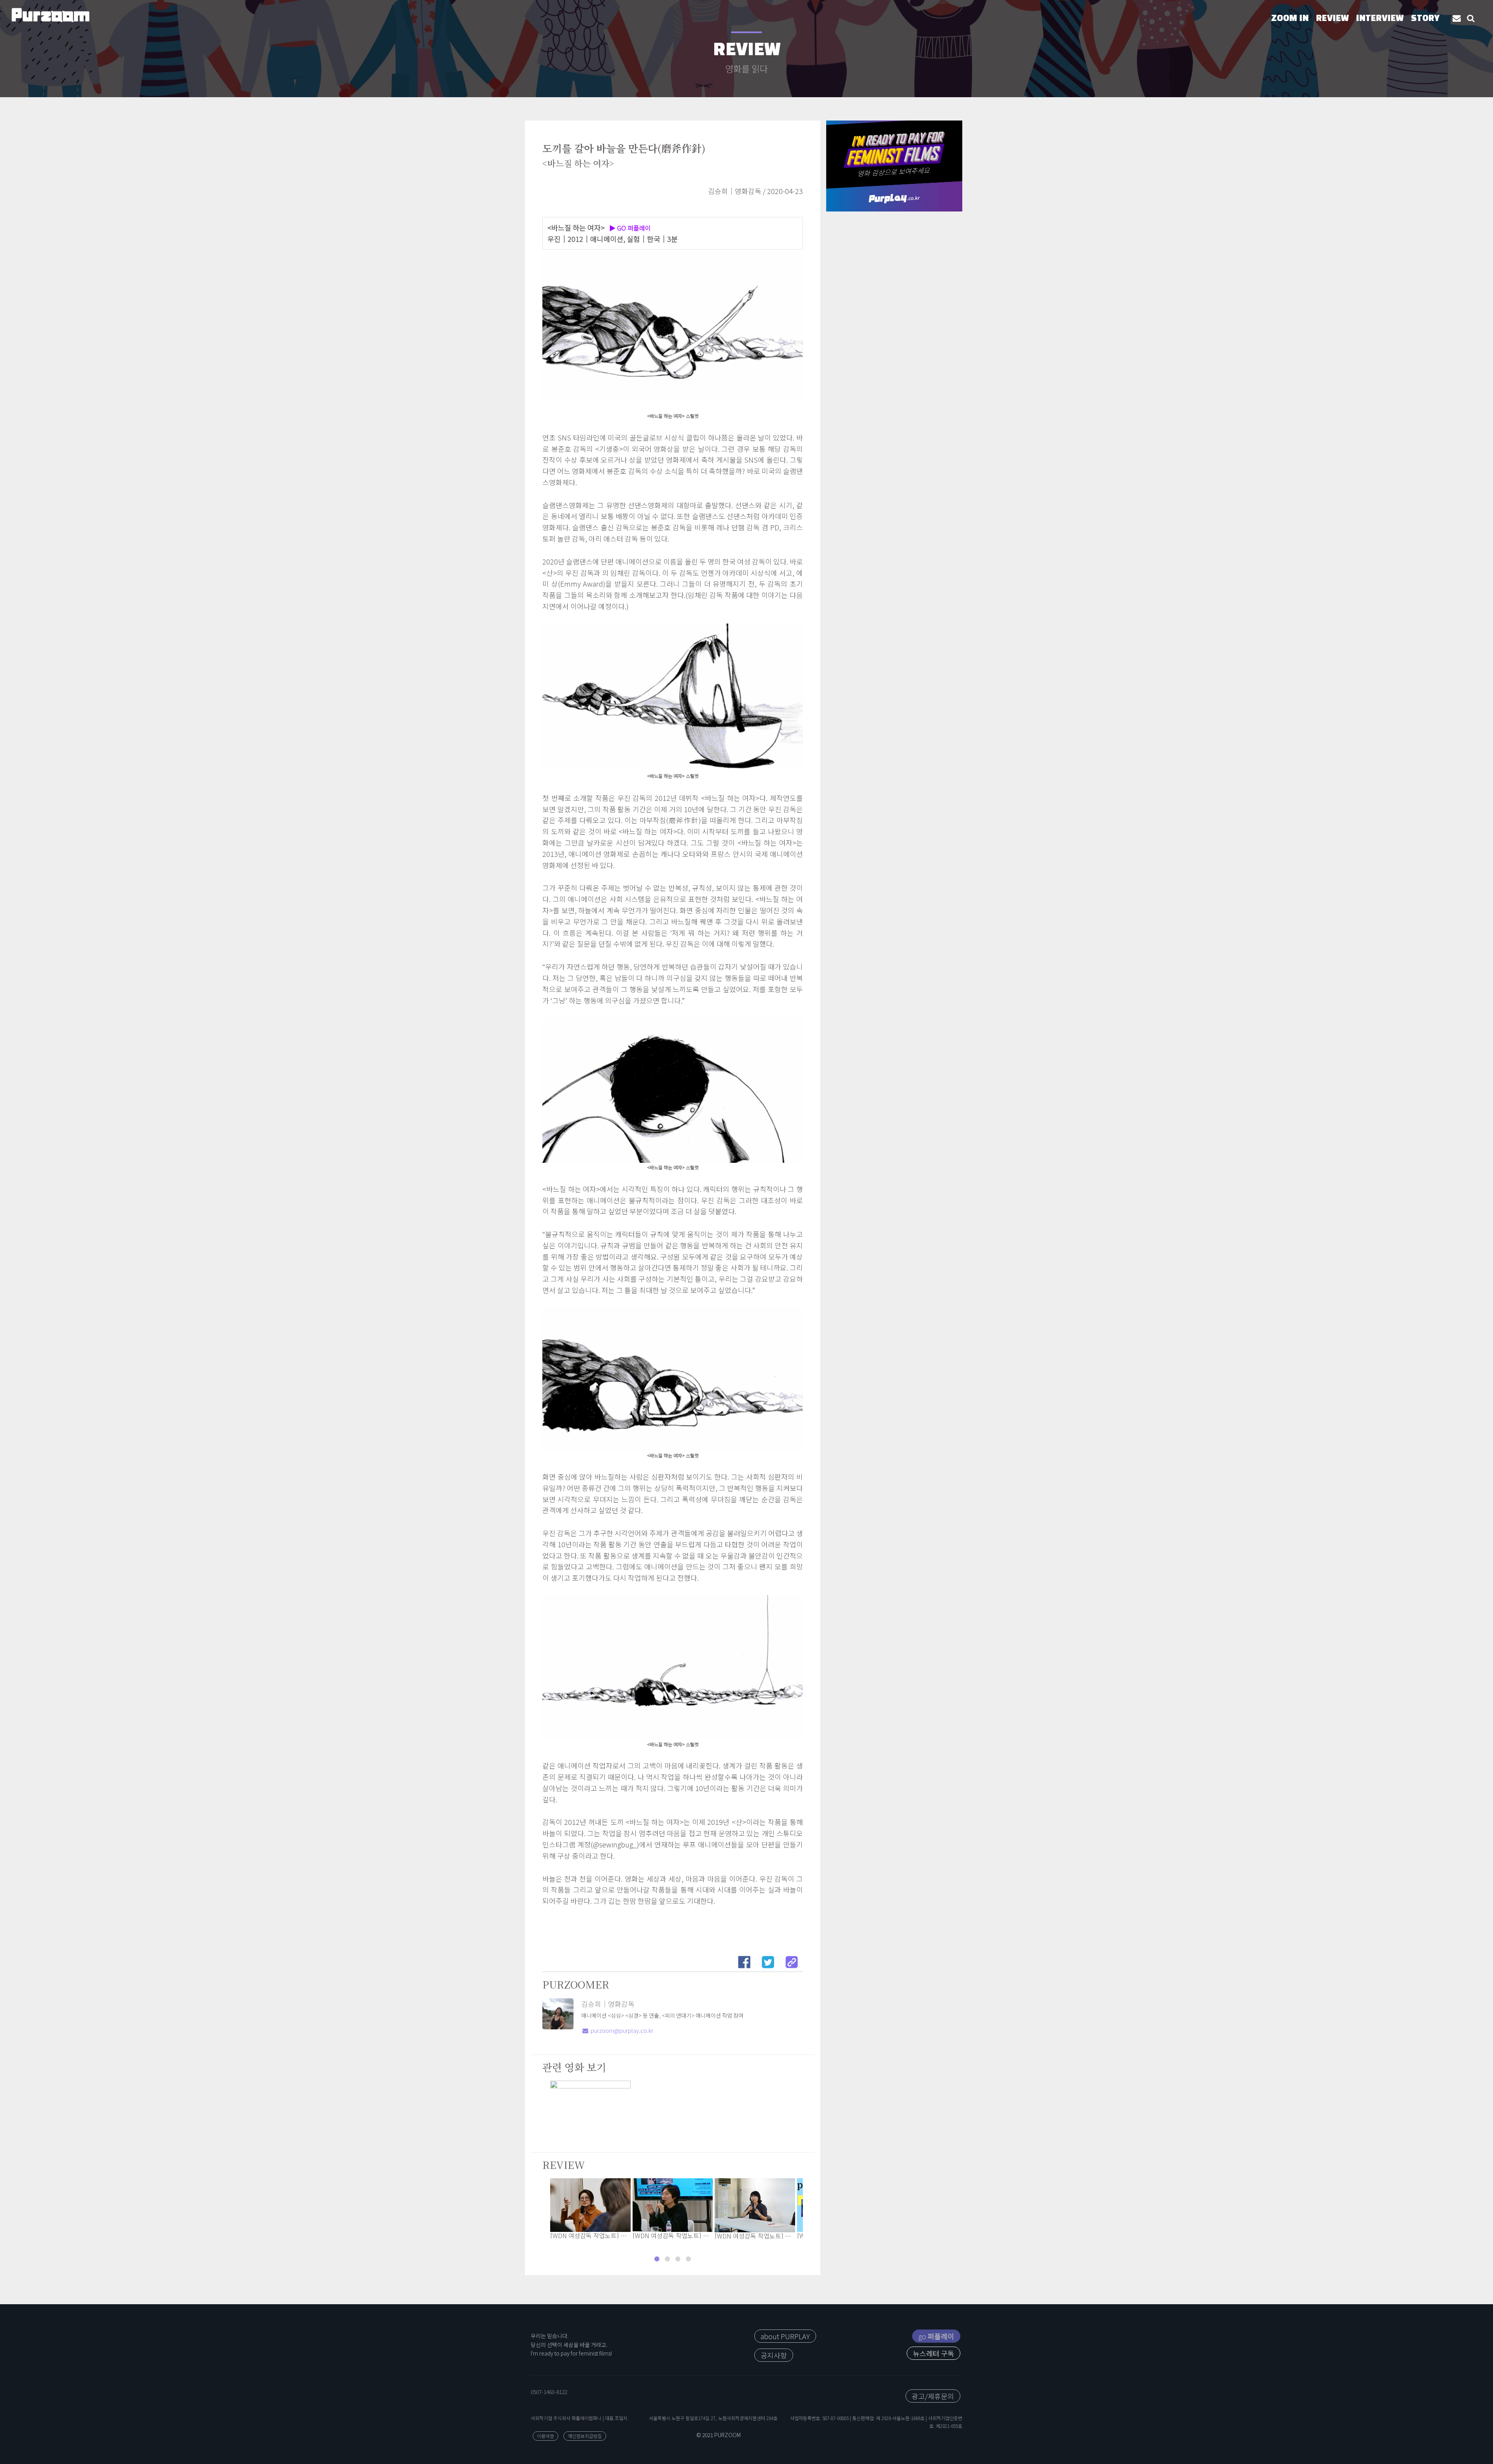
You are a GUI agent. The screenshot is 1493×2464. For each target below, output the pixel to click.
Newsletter (1457, 18)
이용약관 (545, 2436)
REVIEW (1332, 19)
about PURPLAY (785, 2336)
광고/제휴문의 (933, 2396)
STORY (1425, 19)
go (936, 2336)
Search (1471, 18)
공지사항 (774, 2355)
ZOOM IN (1290, 19)
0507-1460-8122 (549, 2392)
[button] (657, 2259)
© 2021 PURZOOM (719, 2435)
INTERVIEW (1380, 19)
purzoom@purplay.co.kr (622, 2030)
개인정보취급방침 (585, 2436)
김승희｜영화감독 (608, 2004)
